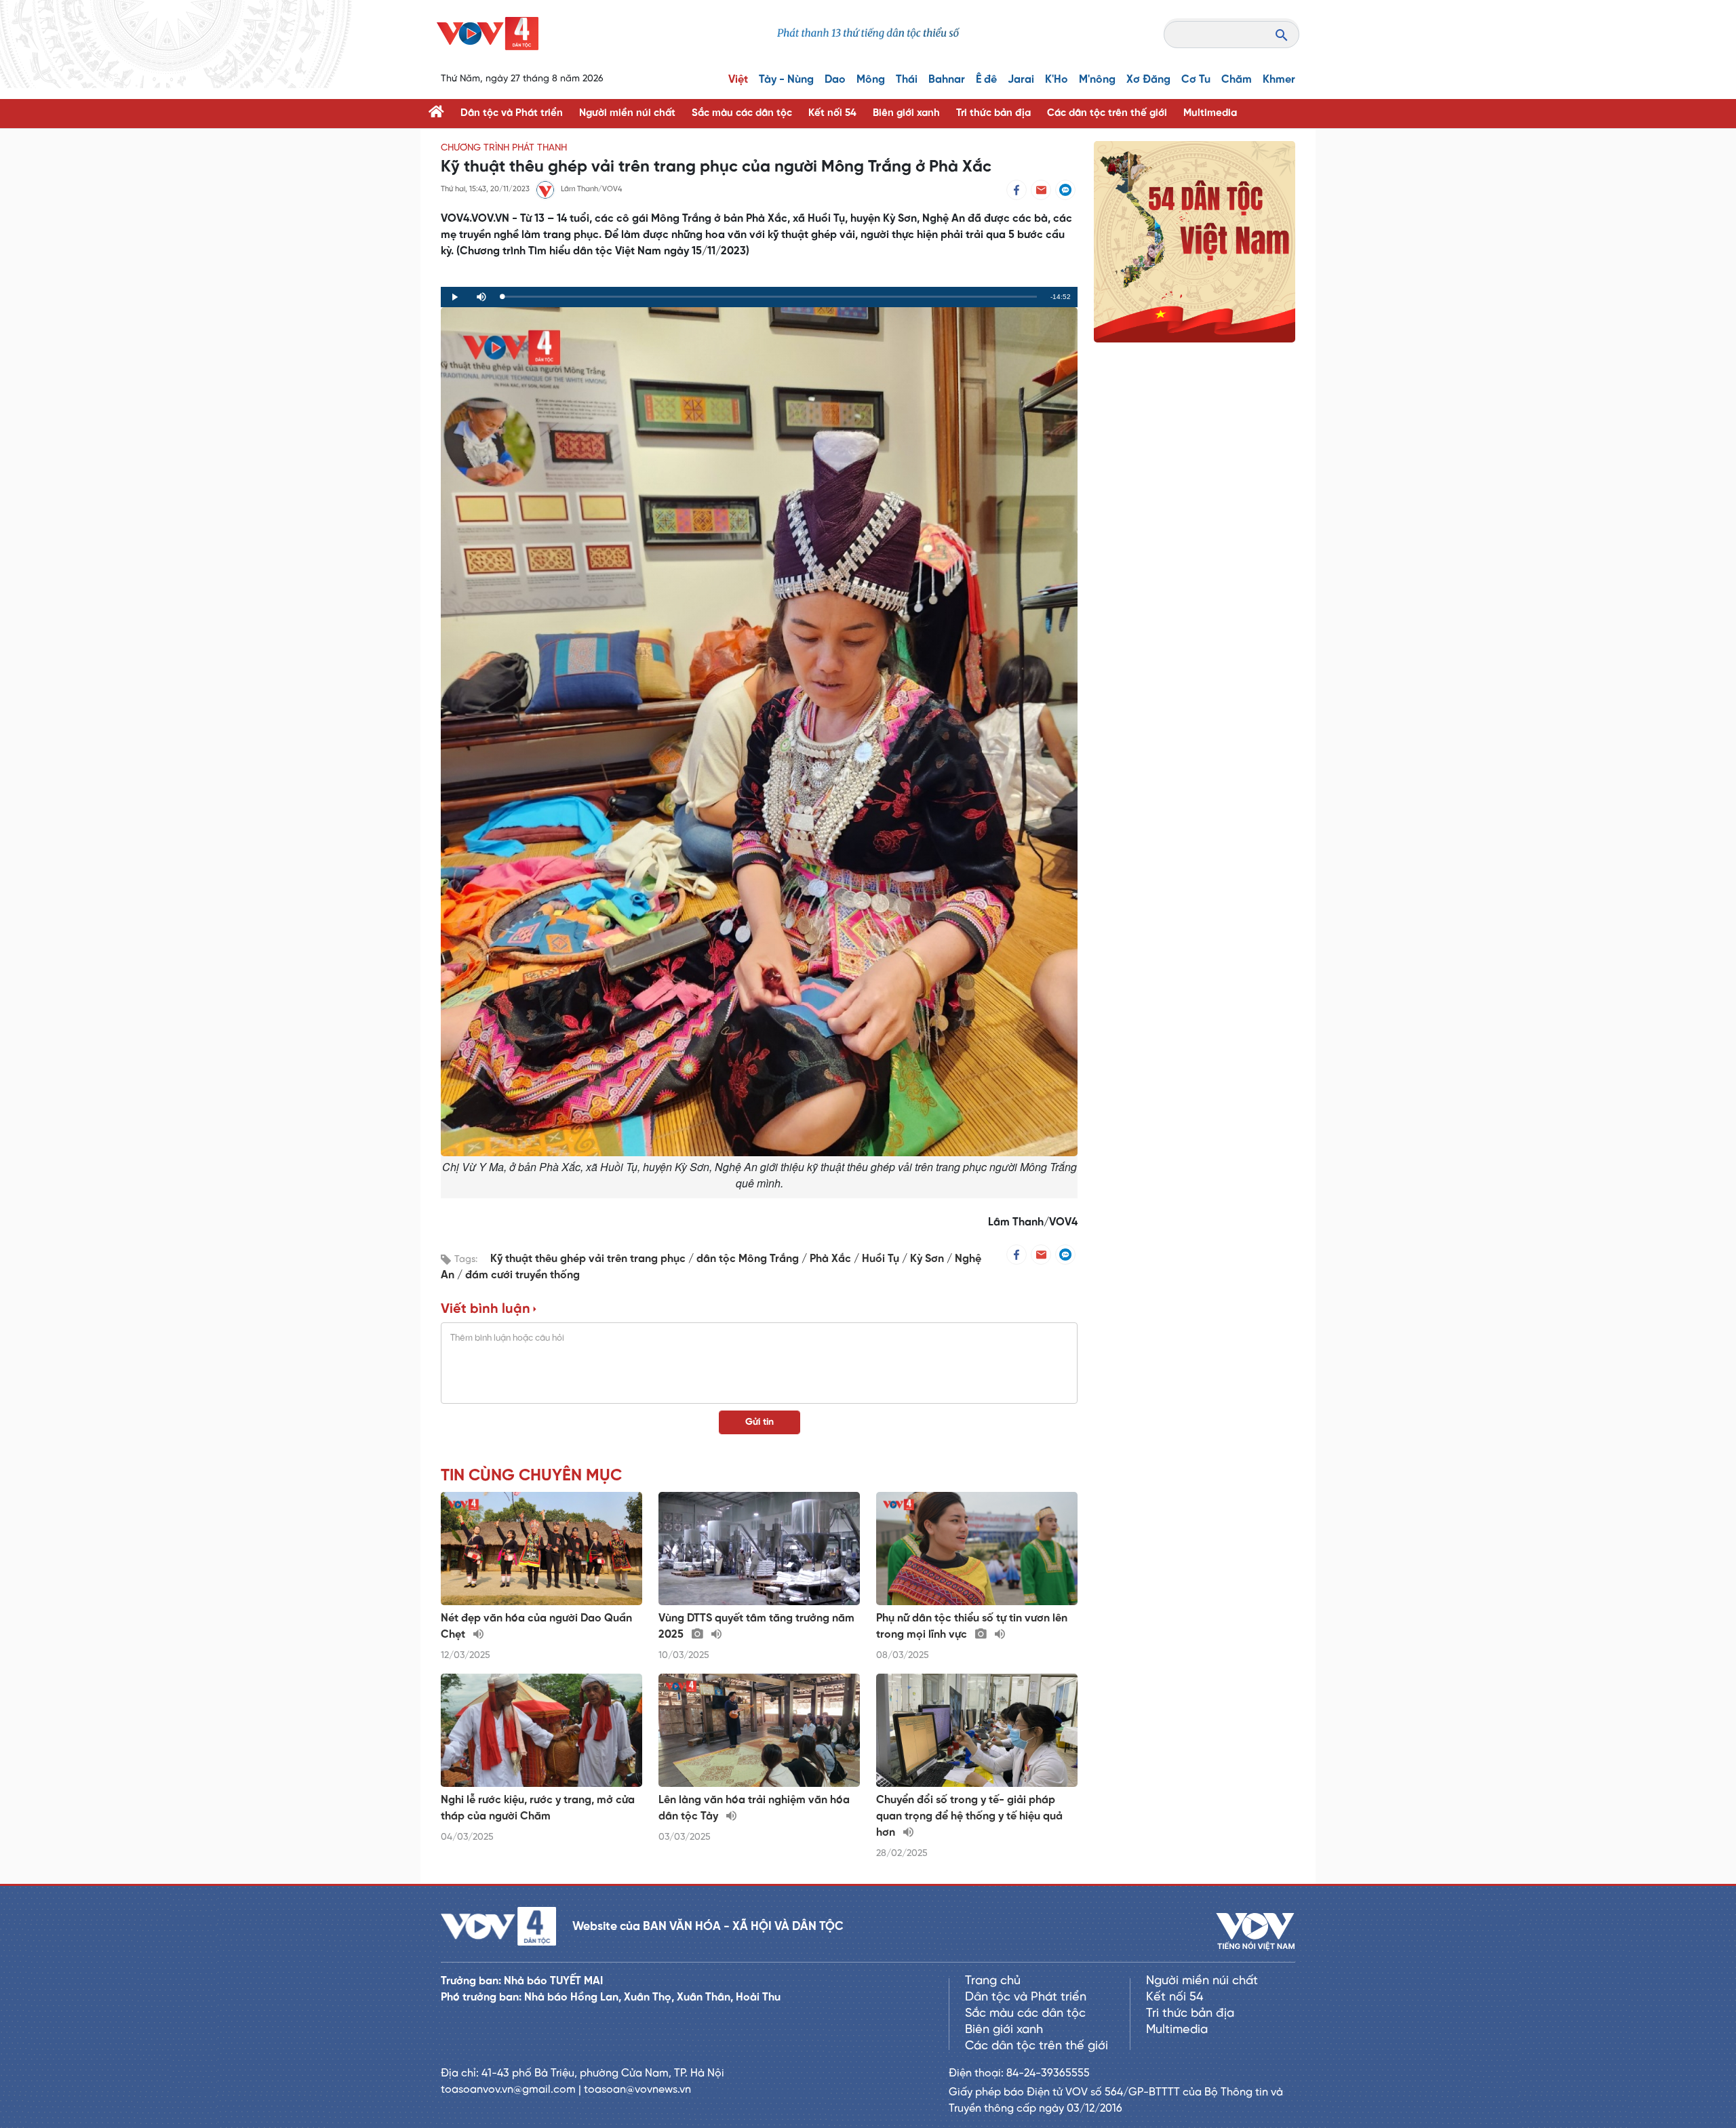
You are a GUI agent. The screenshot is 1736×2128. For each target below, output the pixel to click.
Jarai (1021, 80)
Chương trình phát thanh (504, 148)
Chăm (1237, 80)
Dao (835, 80)
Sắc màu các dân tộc (742, 113)
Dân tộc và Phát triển (512, 113)
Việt (738, 80)
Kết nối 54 (832, 113)
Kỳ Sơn (928, 1259)
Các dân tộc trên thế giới (1107, 113)
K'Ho (1057, 80)
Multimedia (1210, 113)
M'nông (1097, 80)
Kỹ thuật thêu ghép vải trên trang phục (589, 1259)
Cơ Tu (1196, 80)
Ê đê (986, 80)
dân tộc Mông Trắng (749, 1259)
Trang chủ (993, 1981)
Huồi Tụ (882, 1259)
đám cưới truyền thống (522, 1275)
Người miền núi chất (627, 113)
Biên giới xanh (906, 113)
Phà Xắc (832, 1259)
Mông (871, 80)
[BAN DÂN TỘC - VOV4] (488, 34)
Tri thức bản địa (993, 113)
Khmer (1279, 80)
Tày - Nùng (786, 80)
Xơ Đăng (1148, 80)
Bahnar (947, 80)
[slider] (769, 297)
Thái (907, 80)
